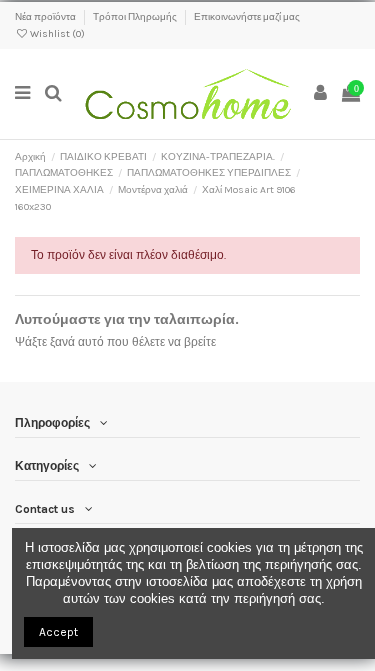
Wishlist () (56, 34)
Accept (58, 632)
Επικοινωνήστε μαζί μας (247, 17)
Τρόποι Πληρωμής (136, 17)
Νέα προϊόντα (46, 17)
